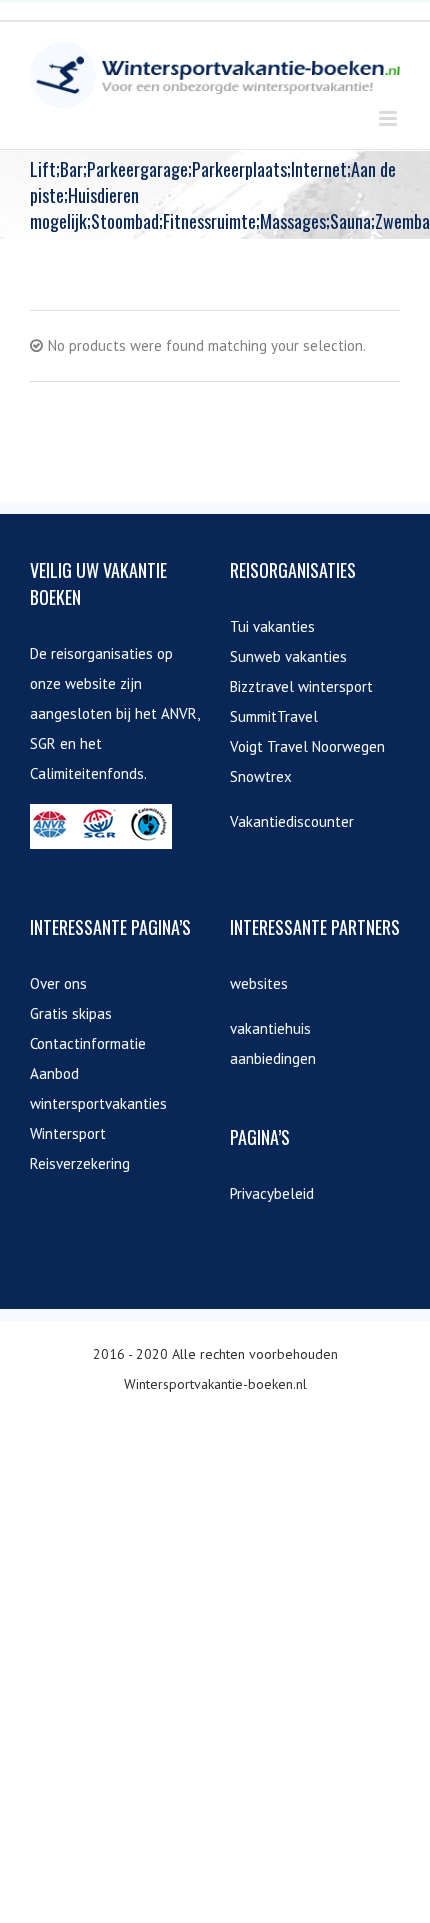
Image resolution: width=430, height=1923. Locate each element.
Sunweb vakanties (288, 656)
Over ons (58, 983)
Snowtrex (261, 776)
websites (259, 983)
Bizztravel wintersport (301, 686)
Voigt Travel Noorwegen (307, 746)
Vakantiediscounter (292, 821)
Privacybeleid (272, 1193)
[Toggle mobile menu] (389, 118)
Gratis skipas (71, 1013)
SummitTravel (274, 716)
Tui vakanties (272, 626)
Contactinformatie (88, 1043)
